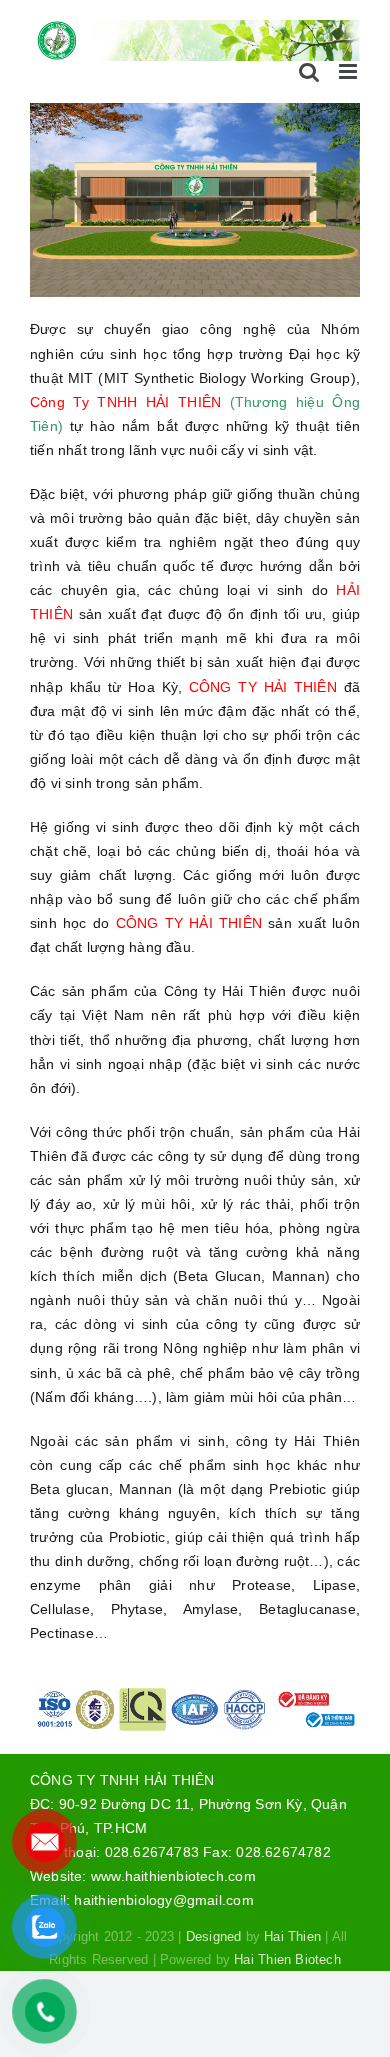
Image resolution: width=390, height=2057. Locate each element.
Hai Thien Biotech (287, 1959)
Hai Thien (292, 1936)
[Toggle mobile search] (309, 71)
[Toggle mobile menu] (349, 71)
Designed (214, 1936)
